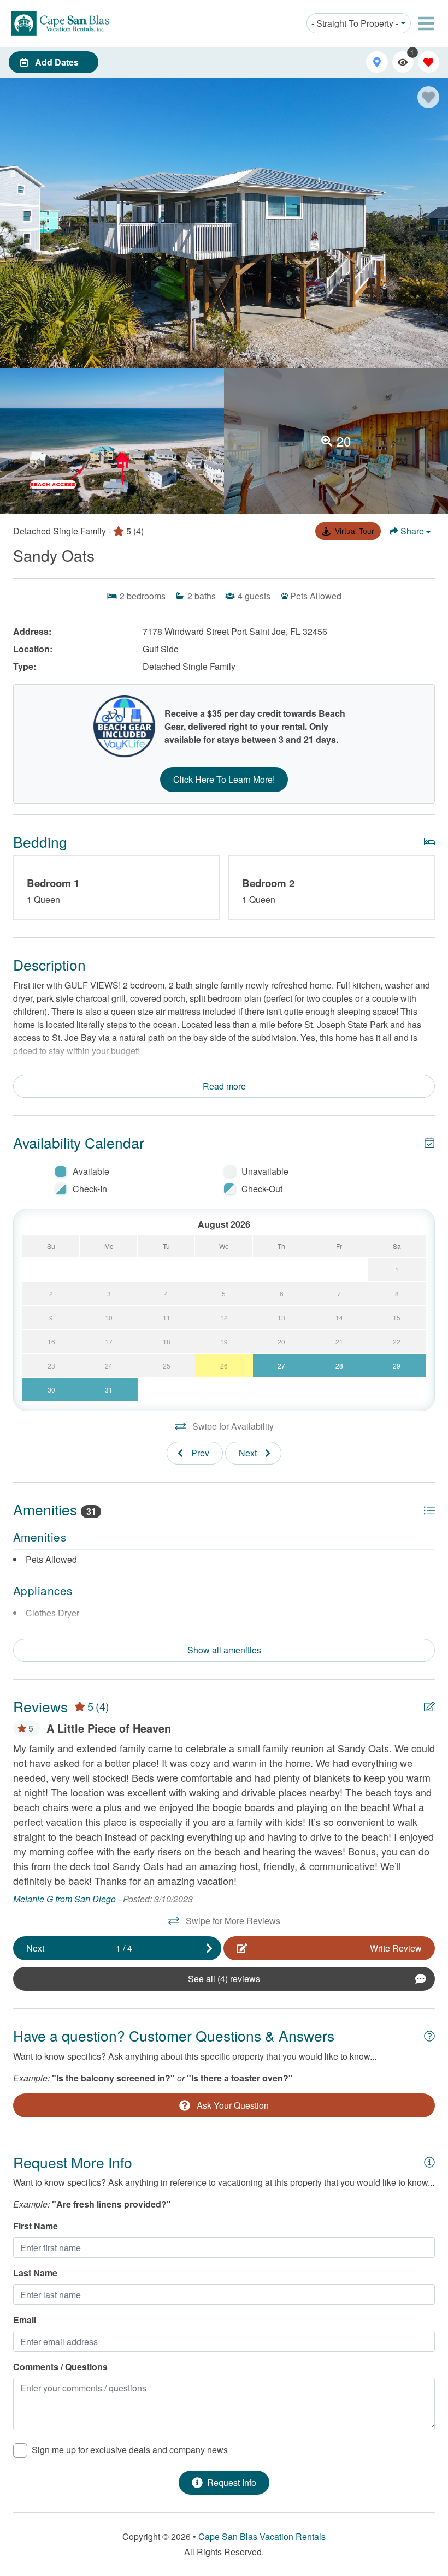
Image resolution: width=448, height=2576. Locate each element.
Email (25, 2320)
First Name (36, 2226)
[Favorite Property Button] (428, 97)
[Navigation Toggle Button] (426, 23)
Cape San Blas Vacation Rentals (262, 2536)
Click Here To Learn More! (224, 779)
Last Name (35, 2273)
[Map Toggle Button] (377, 62)
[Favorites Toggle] (429, 62)
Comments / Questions (60, 2367)
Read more (224, 1086)
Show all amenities (224, 1650)
